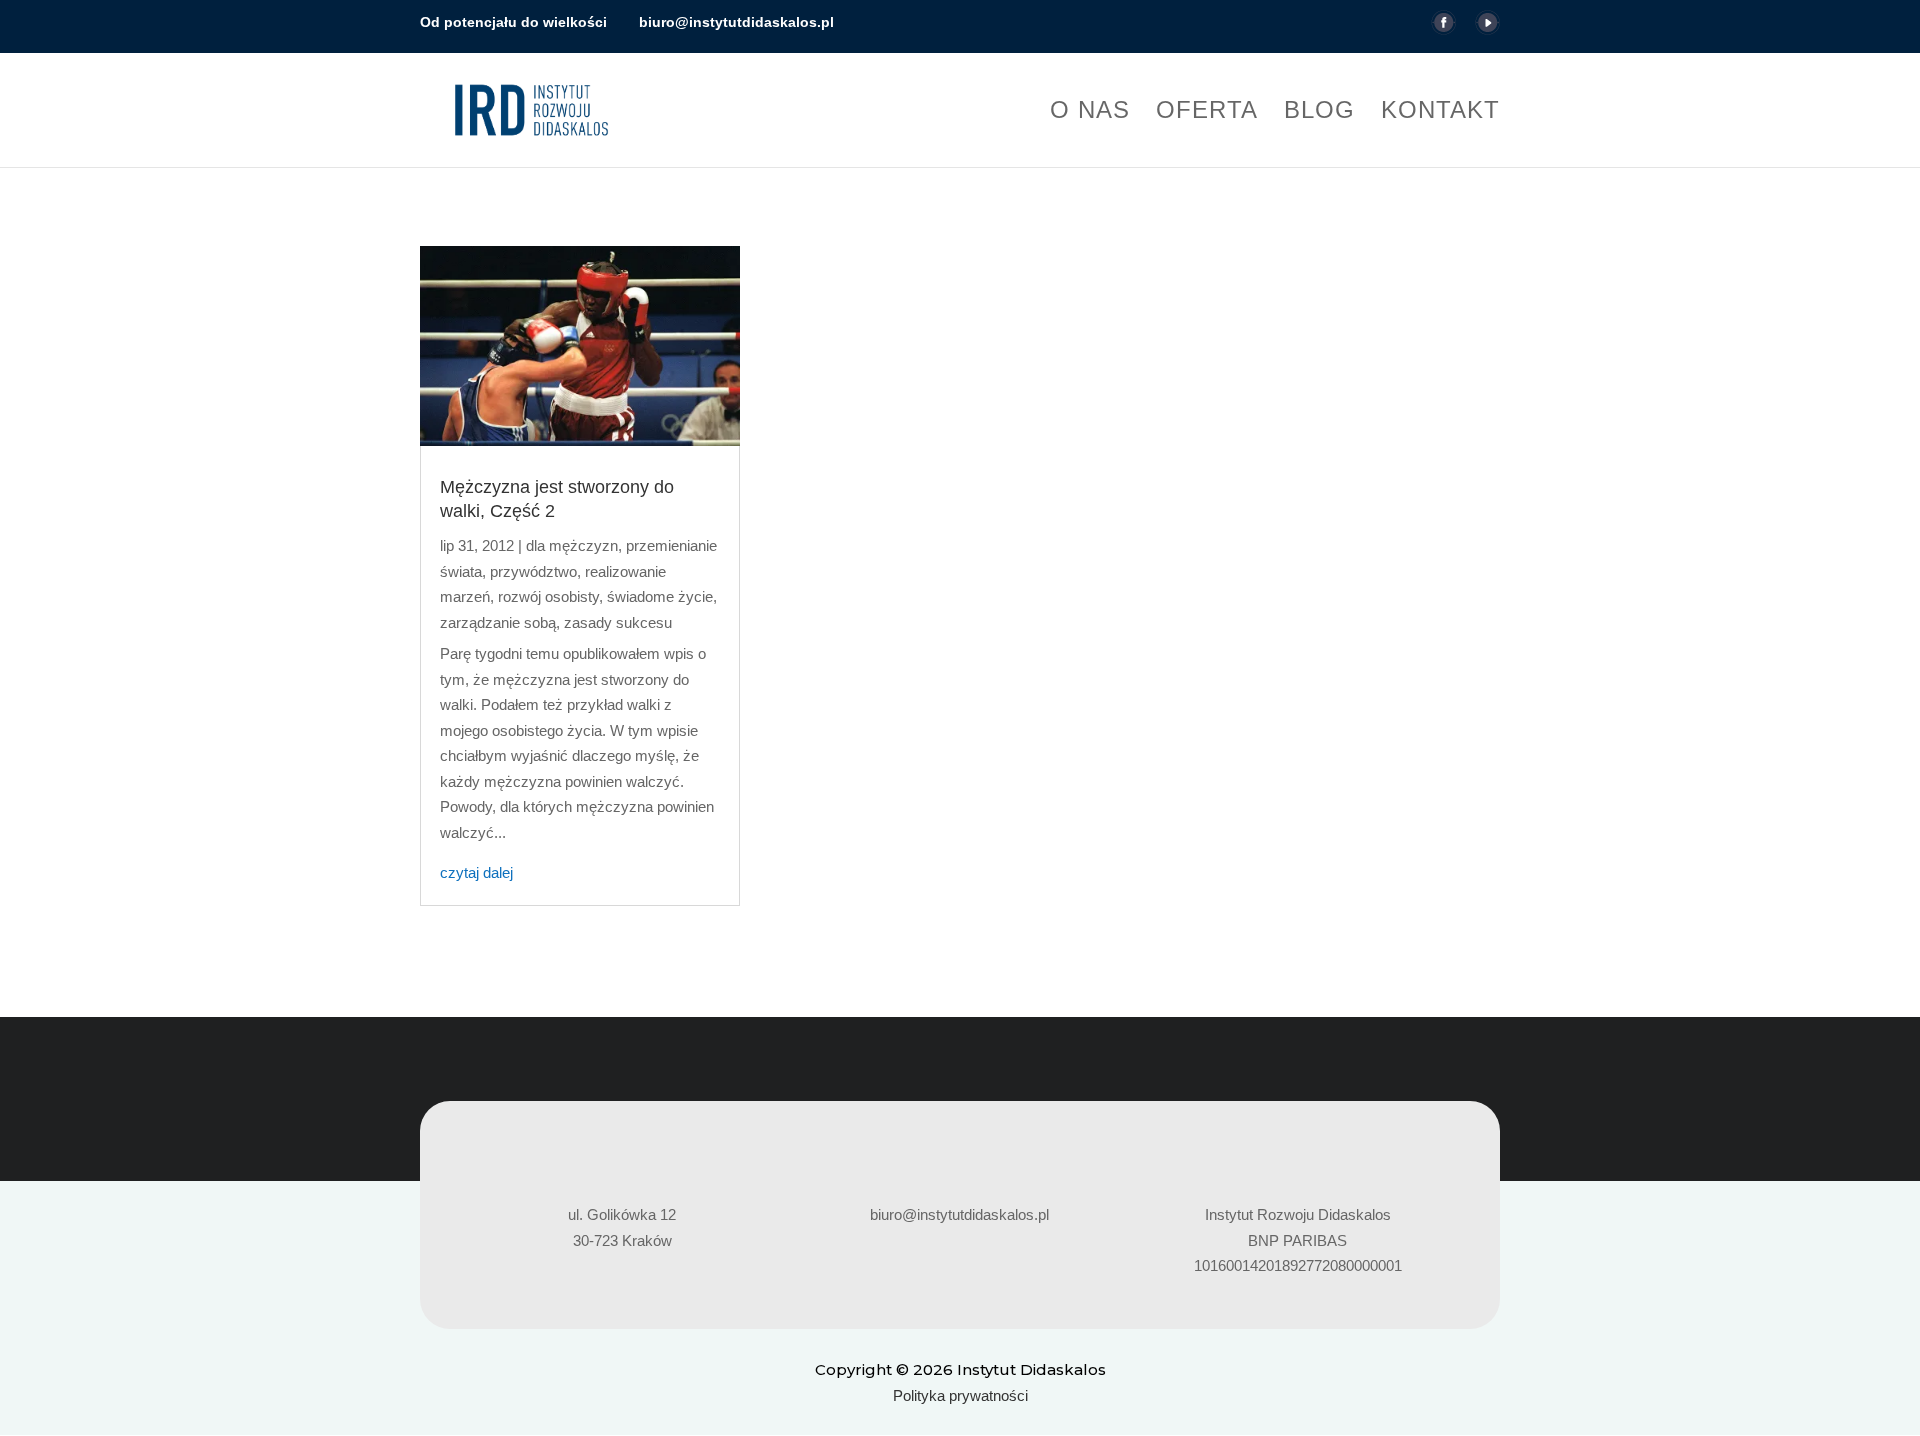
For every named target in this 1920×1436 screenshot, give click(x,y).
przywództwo (533, 571)
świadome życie (660, 596)
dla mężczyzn (572, 545)
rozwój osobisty (548, 596)
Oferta (1207, 113)
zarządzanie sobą (498, 622)
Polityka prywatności (960, 1395)
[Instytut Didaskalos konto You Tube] (1487, 29)
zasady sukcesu (618, 622)
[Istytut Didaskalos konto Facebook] (1443, 29)
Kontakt (1440, 113)
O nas (1090, 113)
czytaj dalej (476, 872)
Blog (1319, 113)
